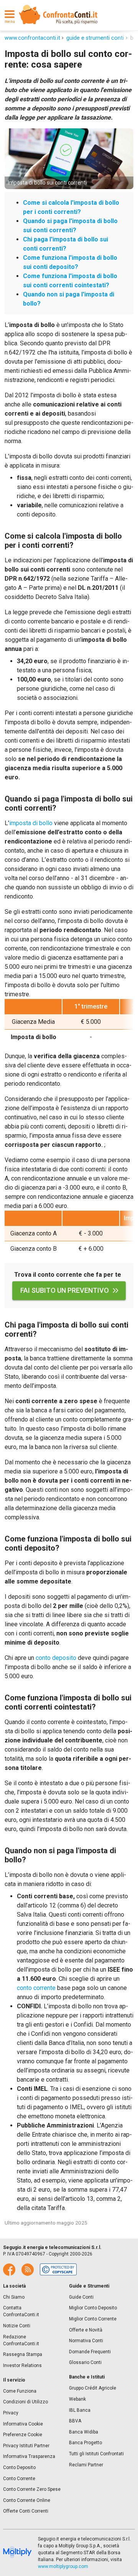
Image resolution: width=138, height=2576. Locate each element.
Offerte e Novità (86, 2330)
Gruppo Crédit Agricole (93, 2388)
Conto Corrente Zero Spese (32, 2489)
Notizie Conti (17, 2326)
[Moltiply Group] (17, 2553)
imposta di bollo (31, 823)
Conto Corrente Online (27, 2500)
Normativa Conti (86, 2341)
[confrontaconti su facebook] (9, 2270)
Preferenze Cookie (23, 2435)
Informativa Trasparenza (29, 2456)
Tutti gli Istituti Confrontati (96, 2454)
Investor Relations (22, 2366)
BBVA (75, 2421)
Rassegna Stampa (23, 2354)
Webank (77, 2399)
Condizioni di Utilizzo (25, 2402)
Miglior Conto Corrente (93, 2319)
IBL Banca (80, 2410)
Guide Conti (81, 2297)
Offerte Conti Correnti (26, 2511)
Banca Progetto (85, 2443)
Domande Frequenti (90, 2352)
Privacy (11, 2413)
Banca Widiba (84, 2432)
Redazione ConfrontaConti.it (21, 2340)
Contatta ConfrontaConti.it (21, 2311)
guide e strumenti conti (95, 38)
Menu (10, 22)
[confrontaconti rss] (28, 2270)
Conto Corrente (19, 2479)
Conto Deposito (19, 2468)
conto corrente (36, 1988)
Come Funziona (20, 2391)
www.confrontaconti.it (32, 38)
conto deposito (56, 1658)
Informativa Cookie (23, 2424)
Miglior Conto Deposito (93, 2308)
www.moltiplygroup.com (63, 2566)
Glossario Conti (85, 2362)
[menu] (10, 15)
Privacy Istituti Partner (26, 2446)
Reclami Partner (86, 2465)
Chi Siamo (14, 2297)
